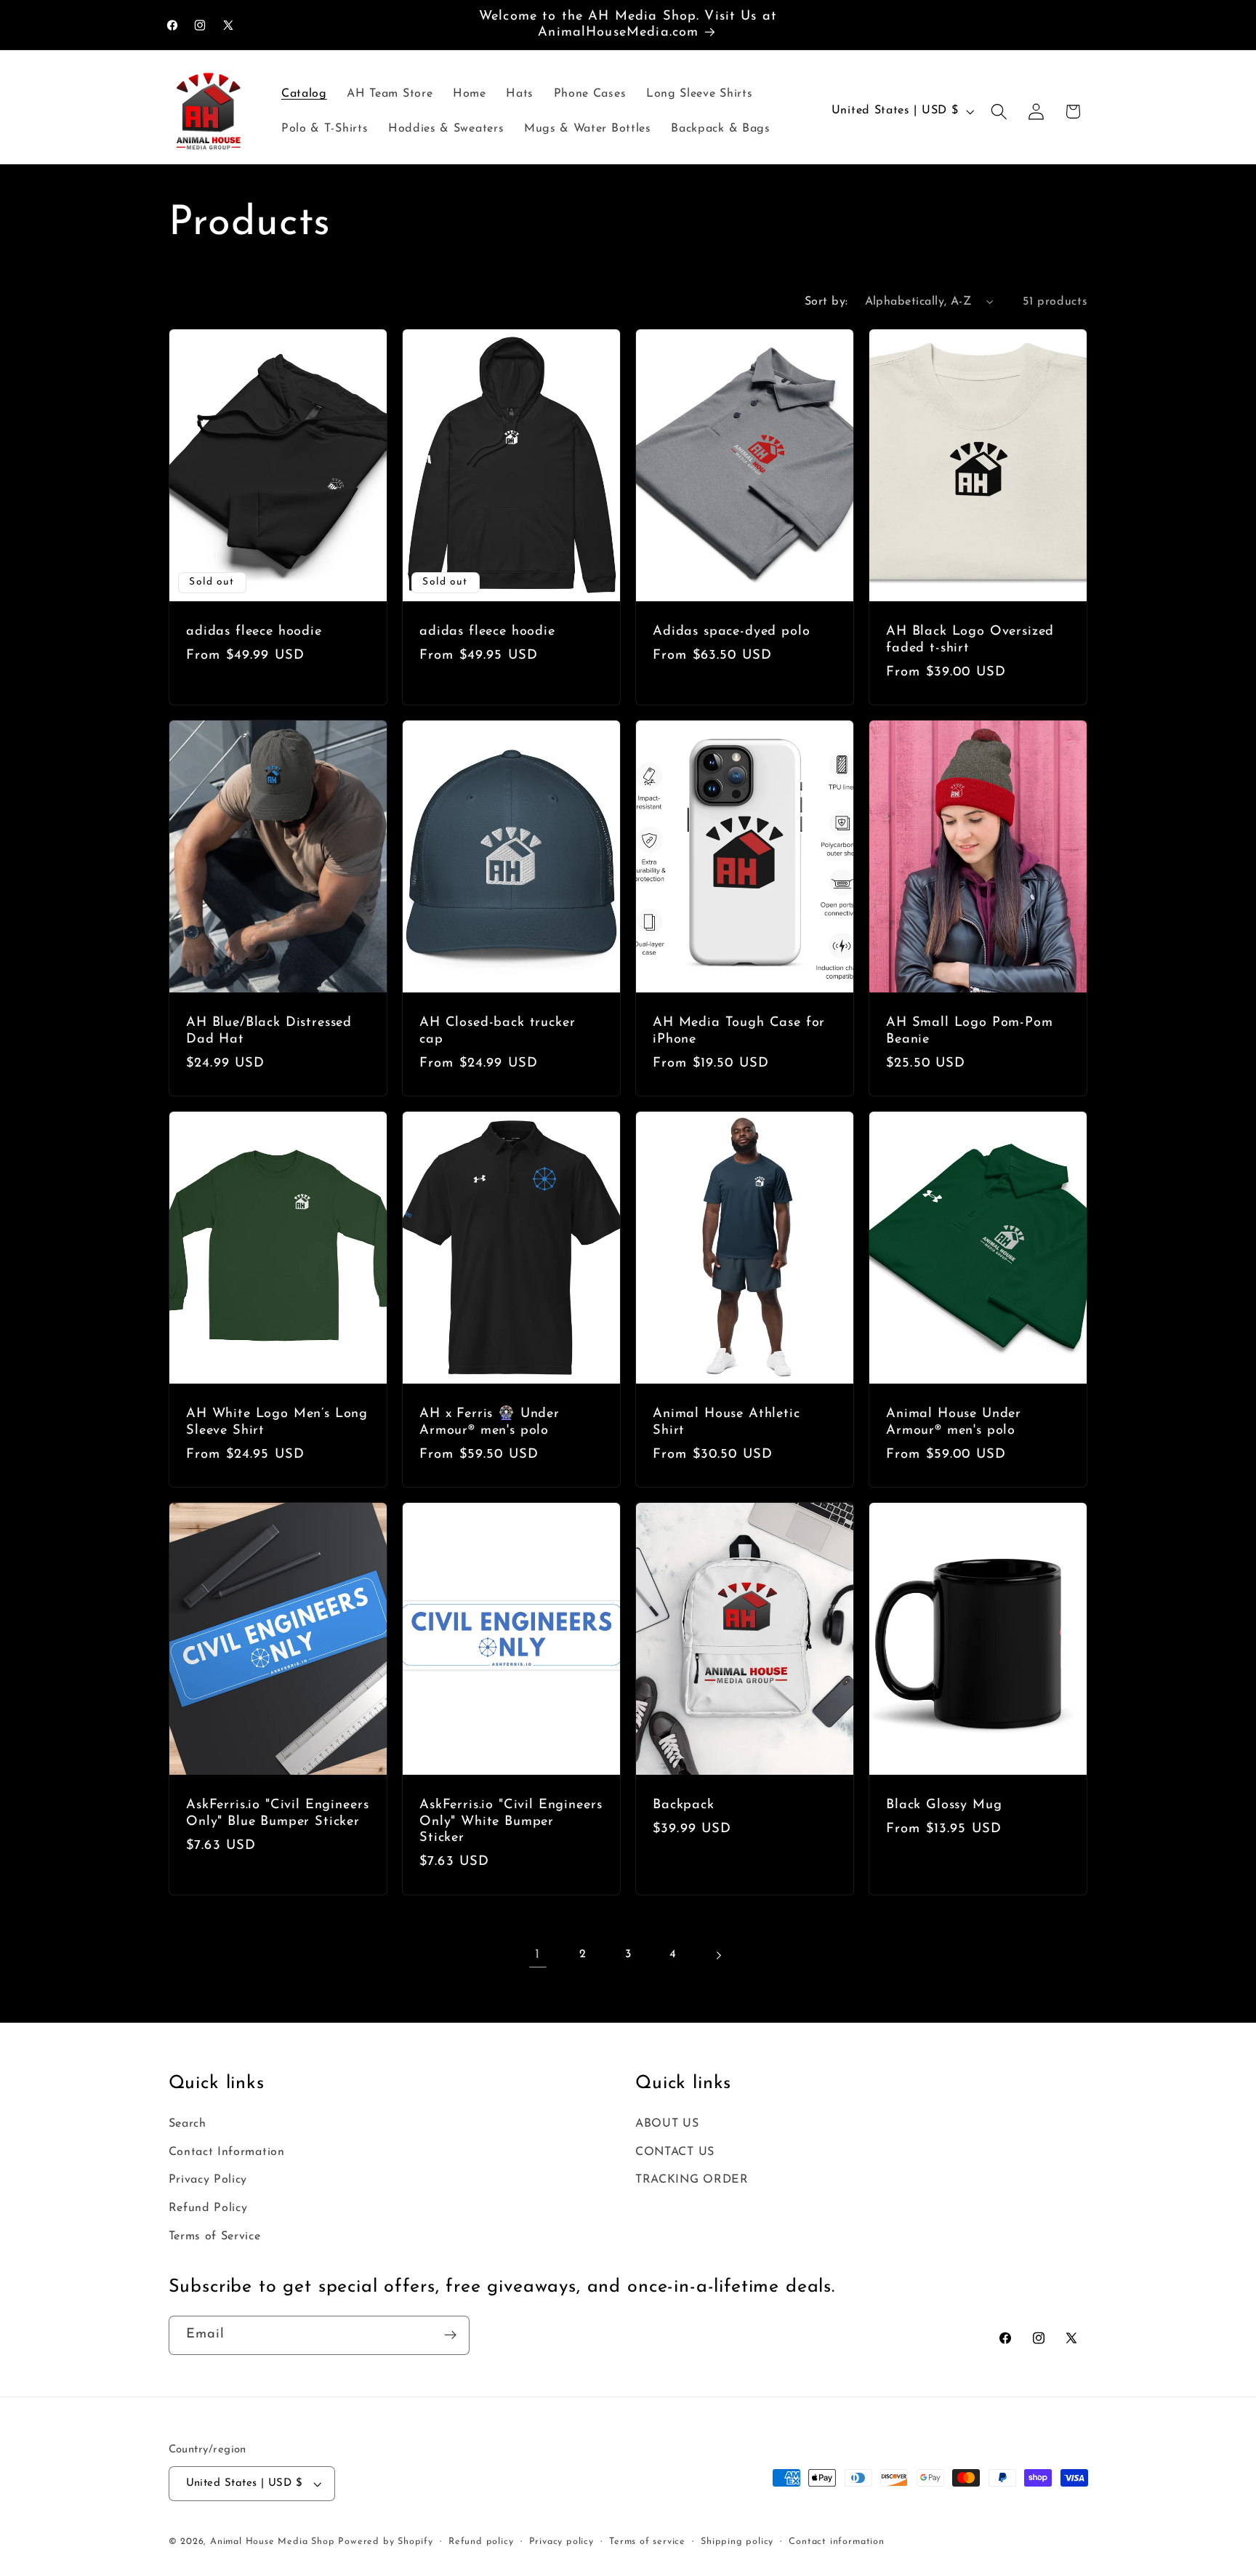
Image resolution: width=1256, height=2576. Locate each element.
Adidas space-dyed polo (731, 631)
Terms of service (647, 2542)
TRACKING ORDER (692, 2180)
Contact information (836, 2542)
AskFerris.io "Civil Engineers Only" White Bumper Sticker (511, 1821)
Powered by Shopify (386, 2542)
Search (188, 2124)
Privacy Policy (208, 2180)
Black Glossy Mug (944, 1805)
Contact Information (227, 2152)
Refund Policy (208, 2208)
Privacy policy (561, 2542)
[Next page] (718, 1955)
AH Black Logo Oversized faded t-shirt (970, 640)
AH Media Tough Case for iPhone (739, 1031)
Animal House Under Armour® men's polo (954, 1422)
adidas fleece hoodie (254, 631)
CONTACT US (675, 2152)
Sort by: (826, 302)
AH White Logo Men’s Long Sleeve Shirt (277, 1422)
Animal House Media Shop (273, 2542)
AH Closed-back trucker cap (497, 1031)
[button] (999, 112)
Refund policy (481, 2542)
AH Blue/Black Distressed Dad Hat (269, 1031)
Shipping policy (737, 2542)
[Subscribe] (450, 2335)
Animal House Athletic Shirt (726, 1422)
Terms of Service (215, 2236)
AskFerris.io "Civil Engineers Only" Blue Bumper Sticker (277, 1813)
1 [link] (538, 1955)
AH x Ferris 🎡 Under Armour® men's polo (490, 1422)
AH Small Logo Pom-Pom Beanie (970, 1031)
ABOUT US (667, 2124)
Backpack (684, 1805)
